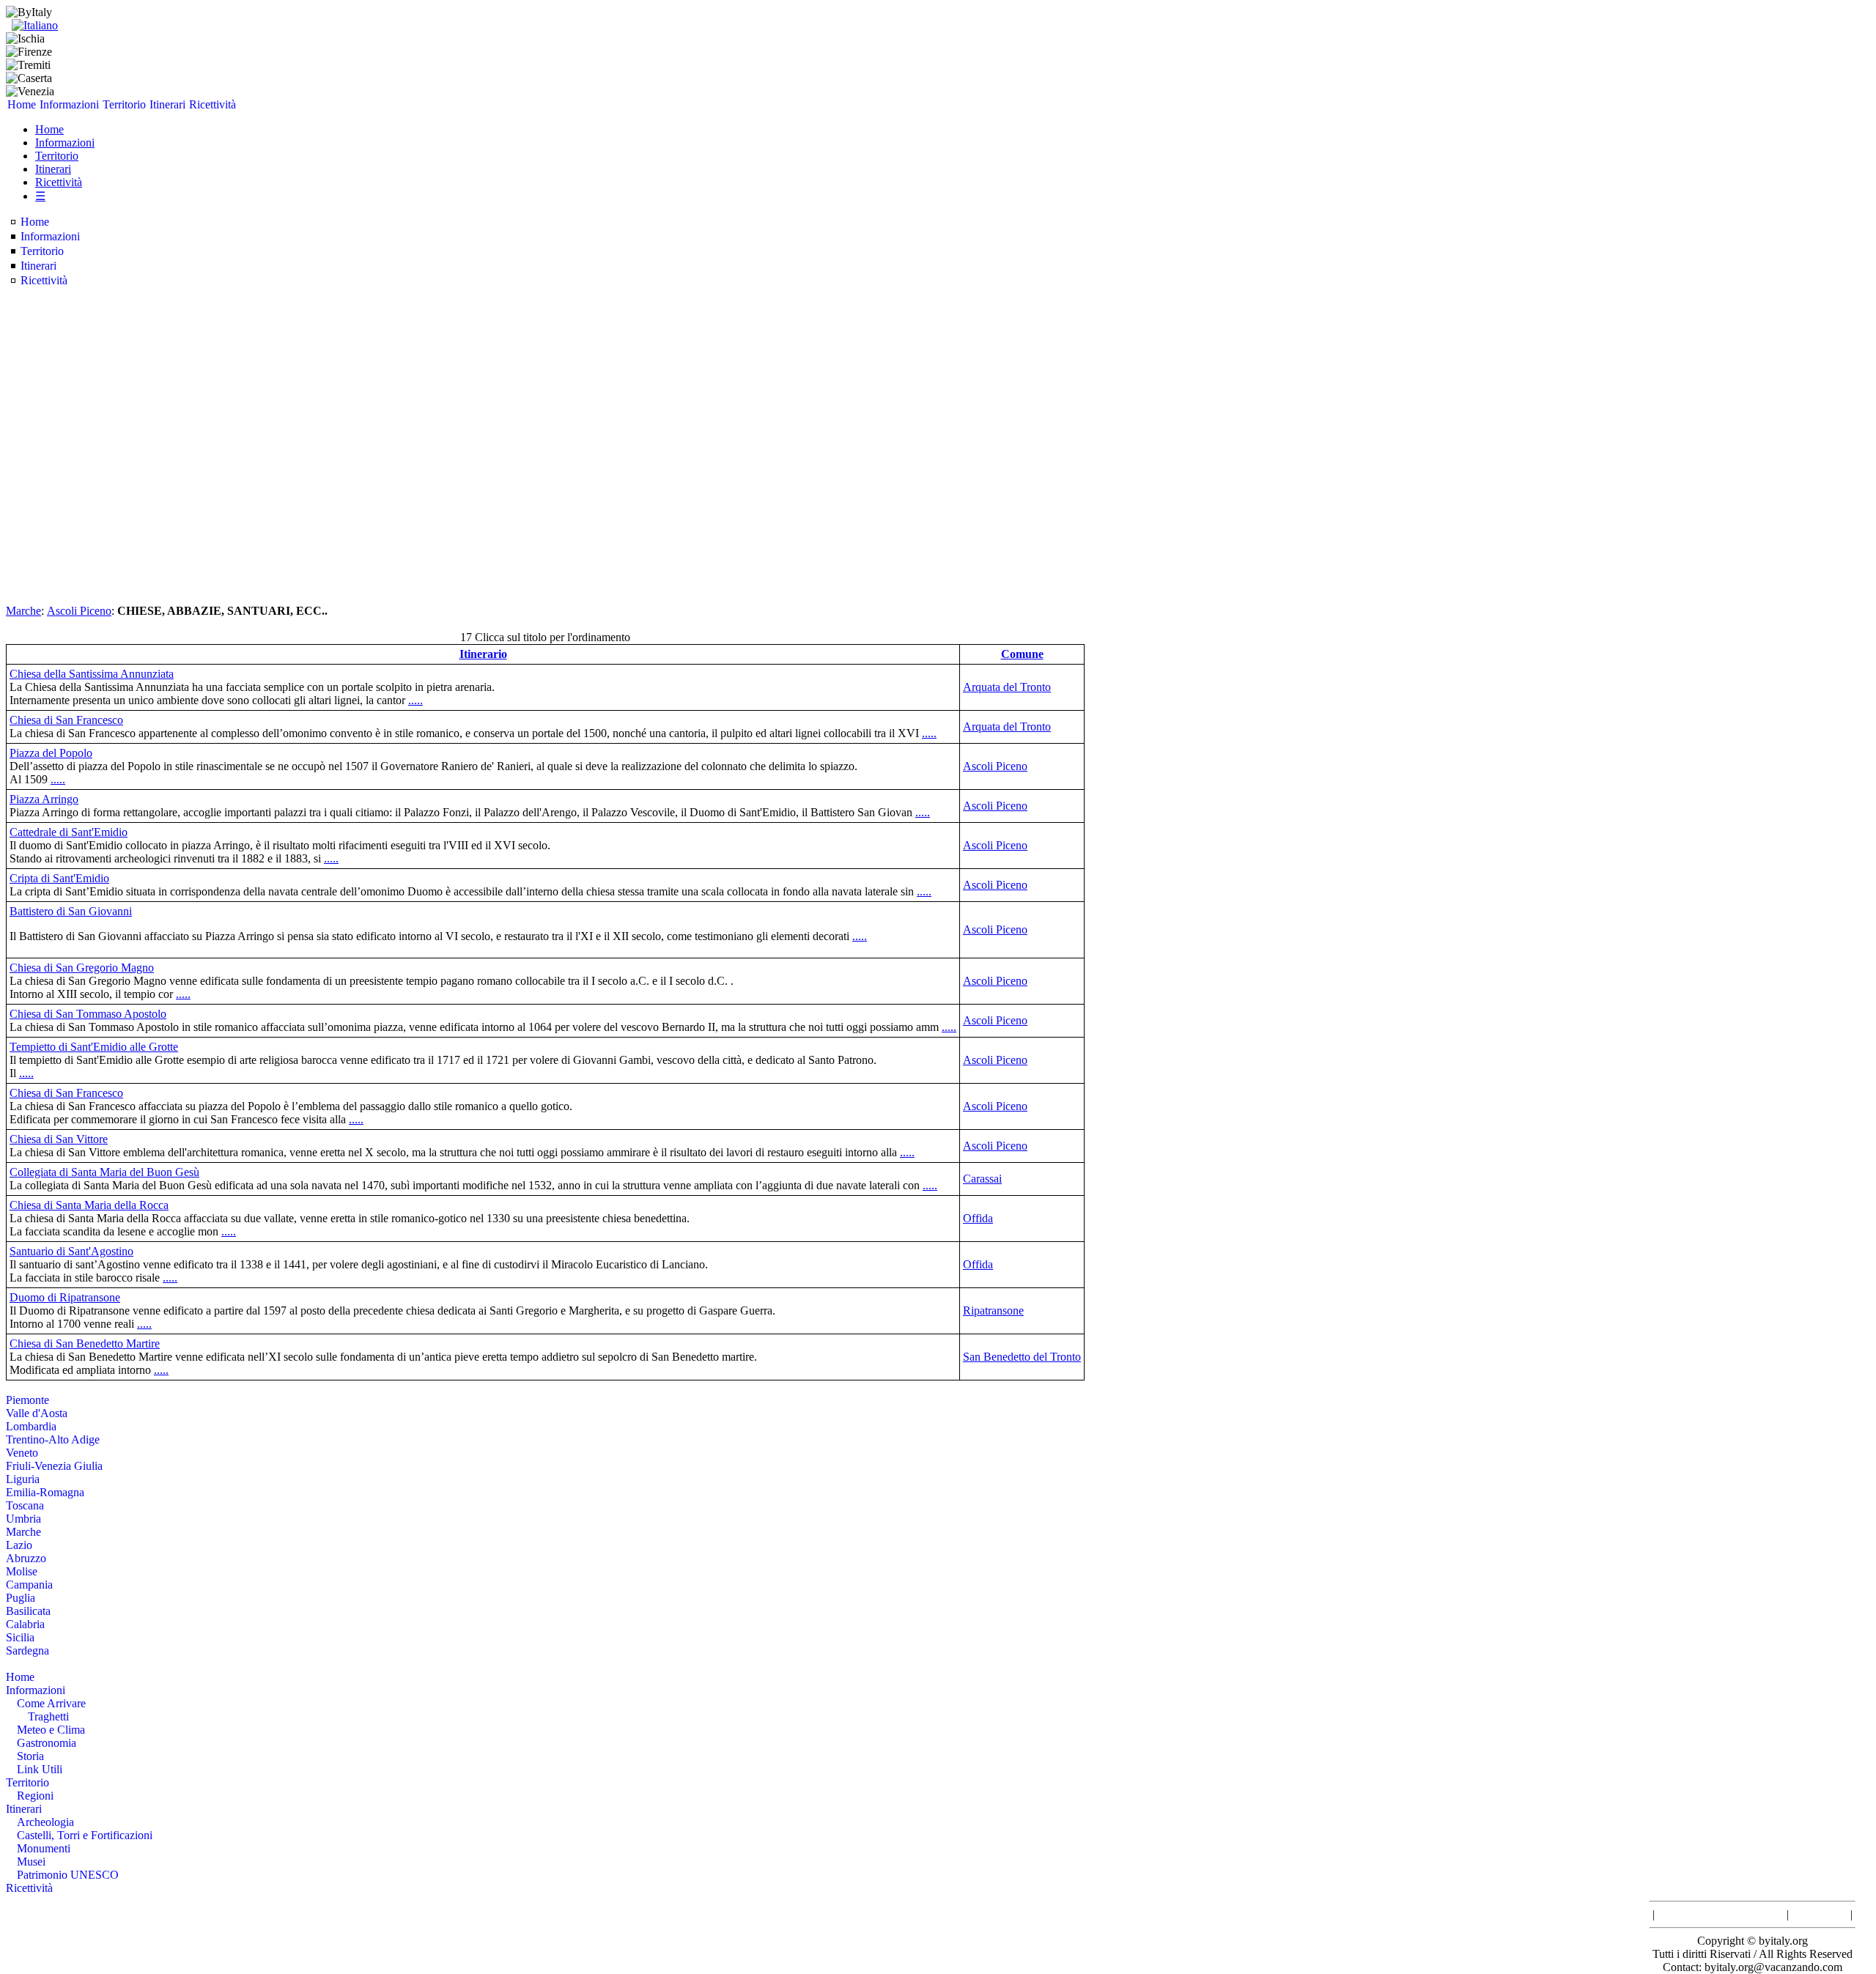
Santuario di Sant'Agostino (71, 1251)
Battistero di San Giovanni (71, 911)
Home (22, 104)
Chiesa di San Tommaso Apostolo (88, 1014)
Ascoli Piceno (79, 611)
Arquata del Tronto (1007, 687)
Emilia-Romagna (45, 1492)
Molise (22, 1571)
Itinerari (167, 104)
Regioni (35, 1796)
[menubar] (122, 105)
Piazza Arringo (44, 799)
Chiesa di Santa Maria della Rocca (89, 1205)
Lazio (19, 1545)
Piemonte (27, 1400)
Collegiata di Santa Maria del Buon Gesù (104, 1172)
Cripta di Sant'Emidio (59, 878)
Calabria (25, 1624)
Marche (23, 611)
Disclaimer (1820, 1914)
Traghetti (48, 1716)
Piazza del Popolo (51, 753)
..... (416, 700)
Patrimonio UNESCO (68, 1875)
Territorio (124, 104)
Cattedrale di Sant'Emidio (69, 832)
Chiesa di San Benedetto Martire (85, 1343)
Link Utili (40, 1769)
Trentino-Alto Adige (53, 1439)
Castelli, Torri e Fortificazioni (85, 1835)
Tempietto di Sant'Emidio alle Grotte (94, 1047)
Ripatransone (993, 1311)
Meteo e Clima (51, 1730)
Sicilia (20, 1637)
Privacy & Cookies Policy (1721, 1914)
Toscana (25, 1505)
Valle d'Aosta (37, 1413)
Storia (30, 1756)
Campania (29, 1585)
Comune (1022, 654)
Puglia (21, 1598)
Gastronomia (47, 1743)
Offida (978, 1218)
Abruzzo (26, 1558)
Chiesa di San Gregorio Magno (82, 968)
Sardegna (27, 1650)
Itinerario (483, 654)
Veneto (22, 1453)
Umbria (23, 1519)
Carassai (982, 1179)
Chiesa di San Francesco (66, 720)
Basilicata (28, 1611)
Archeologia (45, 1822)
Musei (31, 1862)
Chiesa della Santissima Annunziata (92, 674)
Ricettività (213, 104)
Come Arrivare (51, 1703)
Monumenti (44, 1848)
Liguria (23, 1479)
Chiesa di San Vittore (59, 1139)
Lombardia (31, 1426)
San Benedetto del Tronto (1022, 1357)
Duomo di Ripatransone (65, 1297)
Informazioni (69, 104)
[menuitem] (22, 105)
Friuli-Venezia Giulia (54, 1466)
